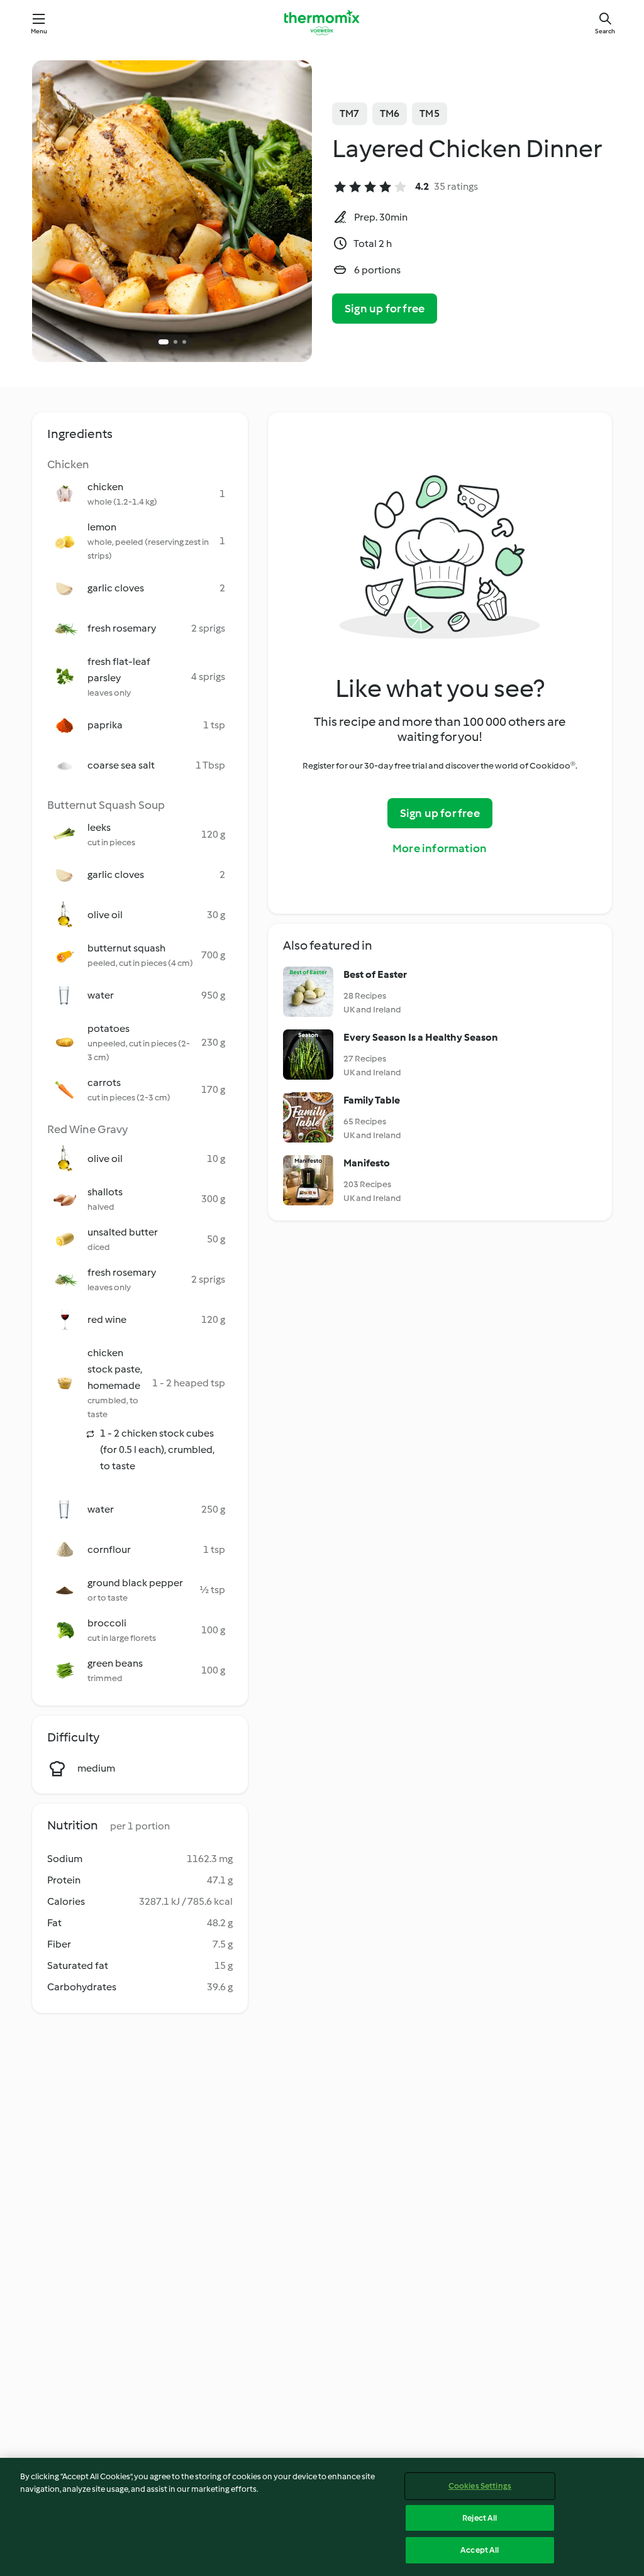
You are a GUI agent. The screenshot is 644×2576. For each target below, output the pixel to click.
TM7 (350, 113)
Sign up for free (385, 309)
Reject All (480, 2518)
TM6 (390, 113)
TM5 (430, 113)
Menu (39, 31)
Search (605, 31)
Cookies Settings (480, 2486)
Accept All (480, 2550)
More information (440, 848)
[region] (322, 2517)
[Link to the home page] (322, 23)
